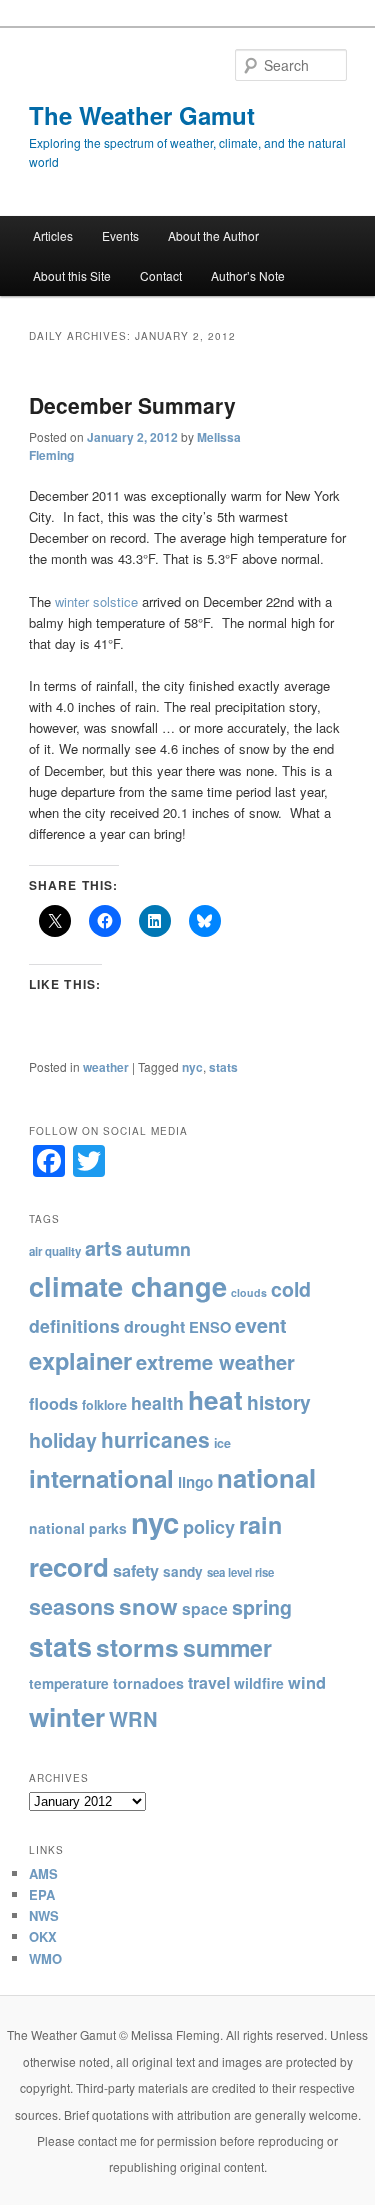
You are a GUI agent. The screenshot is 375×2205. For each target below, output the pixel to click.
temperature (69, 1683)
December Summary (132, 405)
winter (67, 1716)
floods (53, 1403)
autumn (158, 1248)
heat (215, 1399)
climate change (128, 1285)
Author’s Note (248, 275)
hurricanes (155, 1439)
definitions (74, 1325)
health (157, 1402)
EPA (42, 1894)
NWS (44, 1915)
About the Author (213, 235)
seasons (72, 1606)
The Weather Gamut (142, 115)
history (279, 1402)
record (69, 1566)
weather (106, 1067)
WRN (133, 1718)
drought (154, 1326)
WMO (45, 1958)
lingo (195, 1482)
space (205, 1608)
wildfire (259, 1683)
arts (103, 1247)
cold (291, 1289)
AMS (43, 1873)
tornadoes (148, 1683)
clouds (249, 1292)
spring (262, 1607)
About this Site (72, 275)
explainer (80, 1360)
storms (137, 1647)
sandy (183, 1571)
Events (120, 235)
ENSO (210, 1327)
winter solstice (96, 601)
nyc (192, 1067)
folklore (104, 1405)
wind (307, 1682)
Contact (161, 275)
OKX (43, 1936)
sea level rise (240, 1572)
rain (260, 1524)
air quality (55, 1251)
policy (209, 1527)
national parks (78, 1528)
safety (136, 1570)
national (266, 1477)
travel (209, 1682)
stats (223, 1067)
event (261, 1325)
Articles (53, 235)
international (101, 1478)
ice (222, 1443)
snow (148, 1606)
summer (227, 1647)
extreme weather (215, 1361)
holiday (63, 1440)
